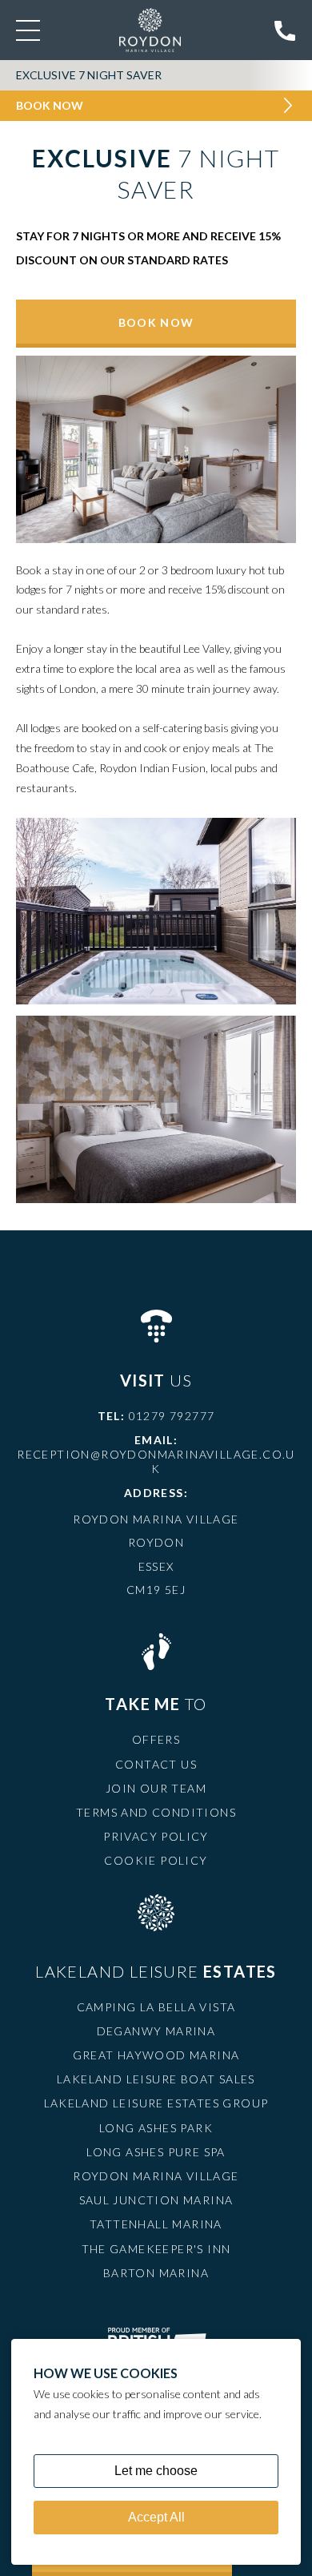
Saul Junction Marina (156, 2200)
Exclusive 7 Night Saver (89, 75)
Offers (156, 1739)
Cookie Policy (156, 1860)
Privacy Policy (156, 1836)
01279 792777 (172, 1416)
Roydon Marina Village (156, 2176)
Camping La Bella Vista (156, 2007)
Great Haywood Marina (156, 2055)
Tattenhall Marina (156, 2224)
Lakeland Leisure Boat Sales (156, 2079)
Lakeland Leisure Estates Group (156, 2103)
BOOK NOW (156, 322)
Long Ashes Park (156, 2128)
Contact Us (156, 1764)
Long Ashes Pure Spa (156, 2152)
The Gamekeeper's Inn (156, 2249)
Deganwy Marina (156, 2031)
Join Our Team (156, 1788)
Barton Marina (156, 2273)
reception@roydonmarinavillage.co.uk (156, 1461)
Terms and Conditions (156, 1812)
